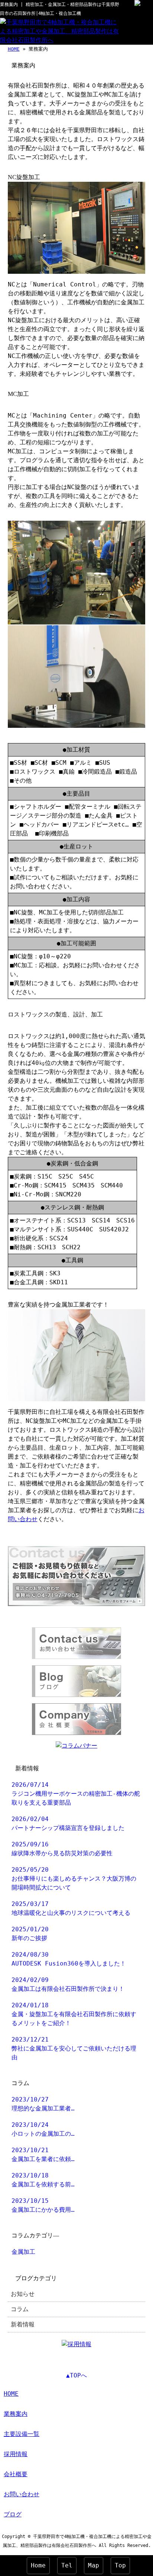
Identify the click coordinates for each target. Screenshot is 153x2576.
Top (120, 2565)
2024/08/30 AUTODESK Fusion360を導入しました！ (69, 1959)
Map (94, 2565)
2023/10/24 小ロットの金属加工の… (43, 2129)
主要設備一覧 (22, 2434)
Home (38, 2565)
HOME (14, 49)
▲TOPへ (76, 2375)
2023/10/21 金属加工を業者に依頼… (43, 2155)
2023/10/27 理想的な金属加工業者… (43, 2104)
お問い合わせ (22, 2494)
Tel (67, 2565)
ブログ (13, 2514)
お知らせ (23, 2294)
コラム (20, 2309)
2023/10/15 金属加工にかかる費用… (43, 2205)
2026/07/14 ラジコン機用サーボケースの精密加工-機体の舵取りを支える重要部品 (76, 1794)
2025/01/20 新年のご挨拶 (30, 1934)
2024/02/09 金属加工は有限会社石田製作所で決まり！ (68, 1984)
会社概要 (16, 2474)
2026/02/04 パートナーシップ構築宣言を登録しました (68, 1823)
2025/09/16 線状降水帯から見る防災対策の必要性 (62, 1849)
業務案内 (16, 2414)
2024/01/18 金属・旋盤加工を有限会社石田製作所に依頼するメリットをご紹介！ (74, 2014)
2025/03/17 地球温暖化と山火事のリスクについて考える (71, 1908)
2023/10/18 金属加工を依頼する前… (43, 2180)
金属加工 (23, 2252)
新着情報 (23, 2324)
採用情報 (16, 2454)
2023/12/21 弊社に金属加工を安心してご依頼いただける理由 (74, 2048)
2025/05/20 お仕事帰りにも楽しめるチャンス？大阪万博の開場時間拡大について (74, 1879)
